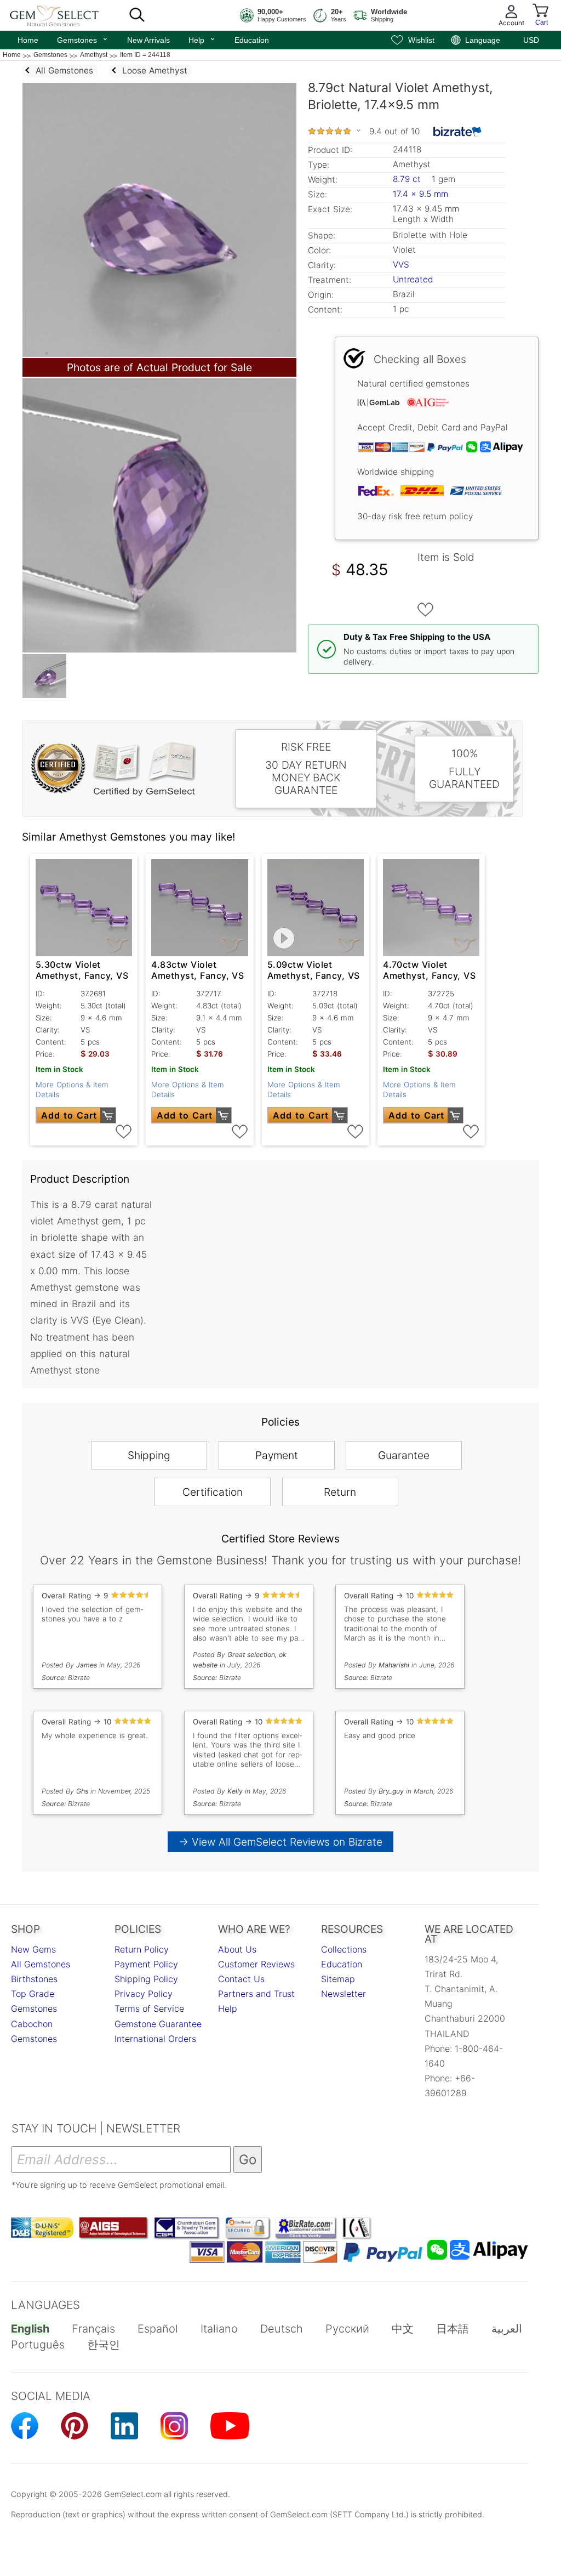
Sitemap (338, 1979)
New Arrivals (148, 40)
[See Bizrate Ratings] (458, 132)
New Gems (33, 1949)
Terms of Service (149, 2008)
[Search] (137, 15)
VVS (401, 265)
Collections (344, 1949)
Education (252, 40)
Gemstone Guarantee (158, 2024)
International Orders (155, 2039)
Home (28, 40)
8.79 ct (408, 179)
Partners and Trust (256, 1994)
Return (340, 1492)
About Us (237, 1949)
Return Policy (142, 1949)
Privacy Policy (144, 1994)
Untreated (413, 279)
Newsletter (344, 1994)
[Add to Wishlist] (426, 610)
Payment (277, 1455)
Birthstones (34, 1979)
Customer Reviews (256, 1964)
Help (202, 39)
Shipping (149, 1455)
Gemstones (83, 39)
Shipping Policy (146, 1979)
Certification (213, 1492)
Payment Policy (146, 1964)
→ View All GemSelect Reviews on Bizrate (280, 1842)
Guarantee (404, 1455)
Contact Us (241, 1979)
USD (531, 40)
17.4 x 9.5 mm (420, 194)
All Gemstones (41, 1964)
